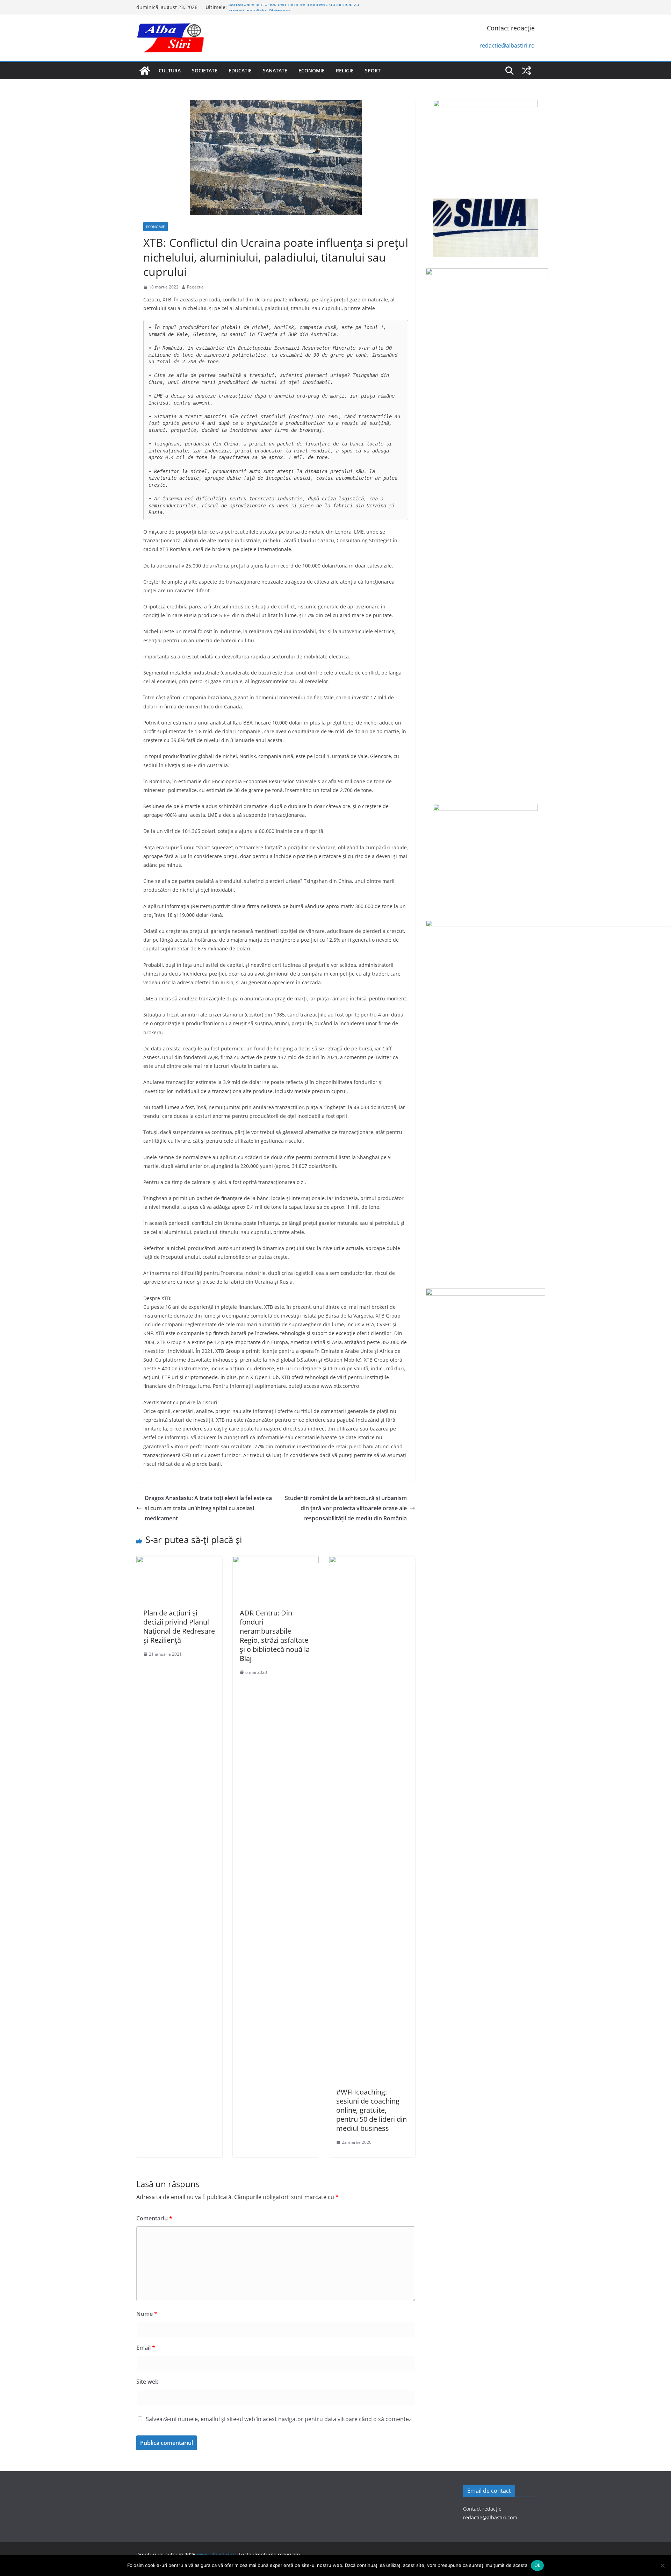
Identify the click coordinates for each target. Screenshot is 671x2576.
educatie (240, 70)
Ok (537, 2565)
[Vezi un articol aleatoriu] (526, 71)
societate (205, 70)
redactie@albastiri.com (490, 2517)
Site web (147, 2382)
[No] (662, 2566)
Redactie (195, 287)
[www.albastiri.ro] (145, 71)
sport (373, 70)
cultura (170, 70)
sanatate (275, 70)
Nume (147, 2314)
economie (312, 70)
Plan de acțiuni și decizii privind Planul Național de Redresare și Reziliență (179, 1626)
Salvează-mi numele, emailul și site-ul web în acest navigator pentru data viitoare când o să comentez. (279, 2419)
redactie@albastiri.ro (507, 45)
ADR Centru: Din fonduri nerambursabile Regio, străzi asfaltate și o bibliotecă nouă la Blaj (275, 1636)
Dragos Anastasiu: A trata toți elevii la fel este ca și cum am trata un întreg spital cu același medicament (208, 1508)
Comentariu (154, 2218)
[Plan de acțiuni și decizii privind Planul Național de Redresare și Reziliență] (179, 1561)
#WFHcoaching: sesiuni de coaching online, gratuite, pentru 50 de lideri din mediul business (371, 2110)
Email (146, 2348)
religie (345, 70)
